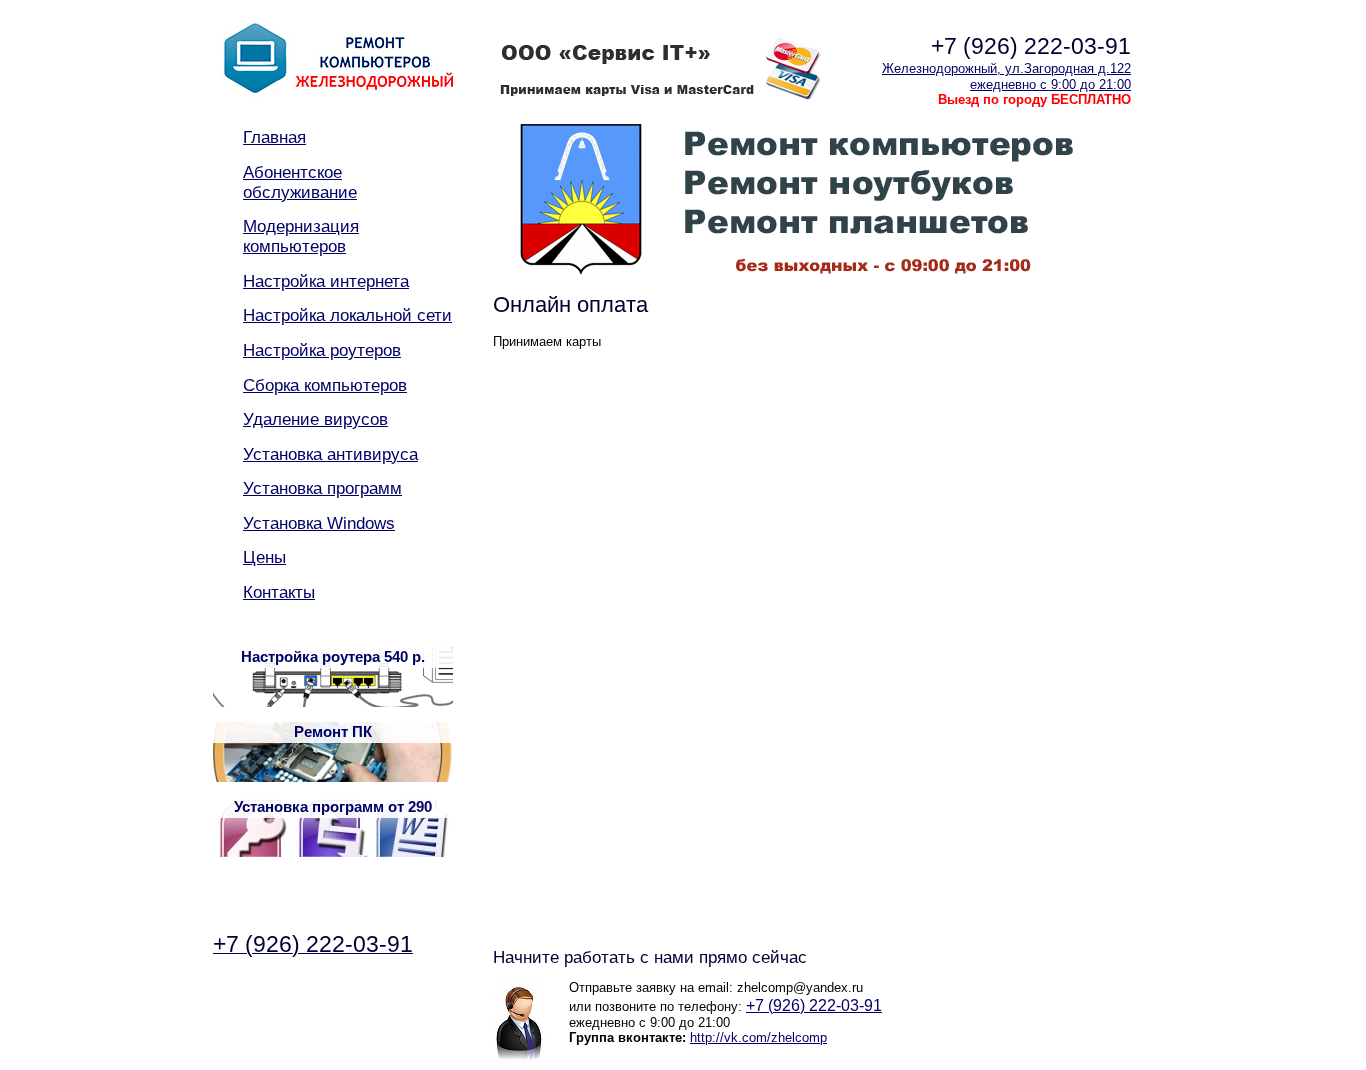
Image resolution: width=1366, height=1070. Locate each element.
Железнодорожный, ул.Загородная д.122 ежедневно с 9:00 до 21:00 (1006, 76)
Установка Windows (319, 523)
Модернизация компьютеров (301, 236)
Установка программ (322, 488)
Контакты (279, 592)
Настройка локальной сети (347, 315)
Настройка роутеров (322, 350)
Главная (274, 137)
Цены (264, 557)
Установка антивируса (330, 454)
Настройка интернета (326, 281)
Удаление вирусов (315, 419)
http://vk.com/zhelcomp (758, 1037)
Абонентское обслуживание (300, 182)
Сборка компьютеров (325, 385)
